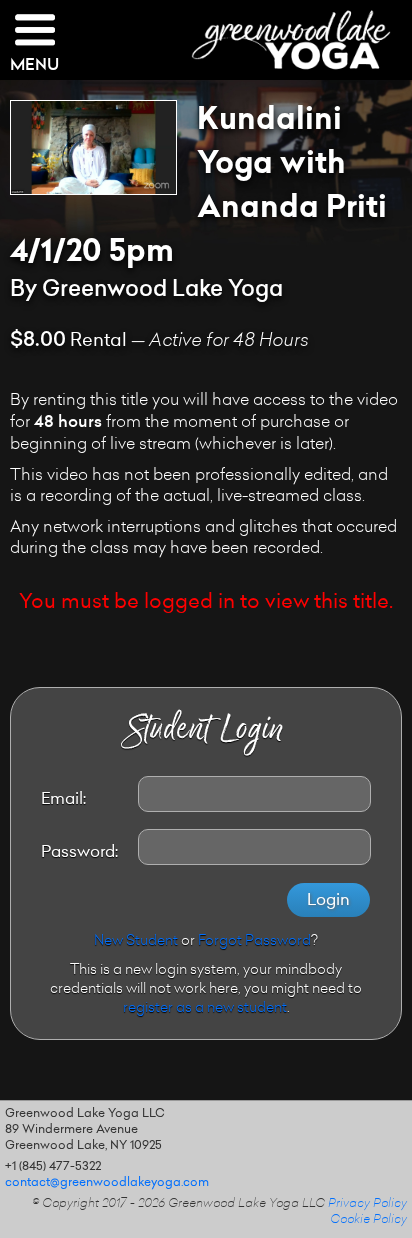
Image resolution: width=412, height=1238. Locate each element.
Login (328, 901)
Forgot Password (254, 942)
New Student (136, 942)
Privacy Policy (367, 1204)
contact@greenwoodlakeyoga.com (107, 1183)
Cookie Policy (368, 1220)
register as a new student (205, 1009)
